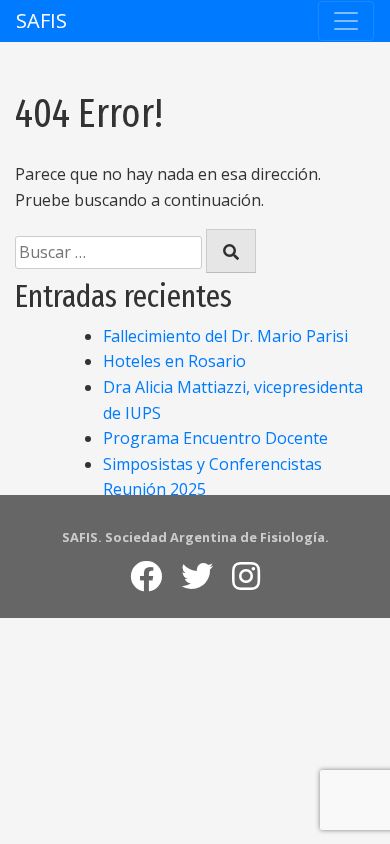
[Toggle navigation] (346, 21)
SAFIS (41, 20)
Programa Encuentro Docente (215, 438)
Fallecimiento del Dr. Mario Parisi (225, 336)
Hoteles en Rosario (174, 361)
